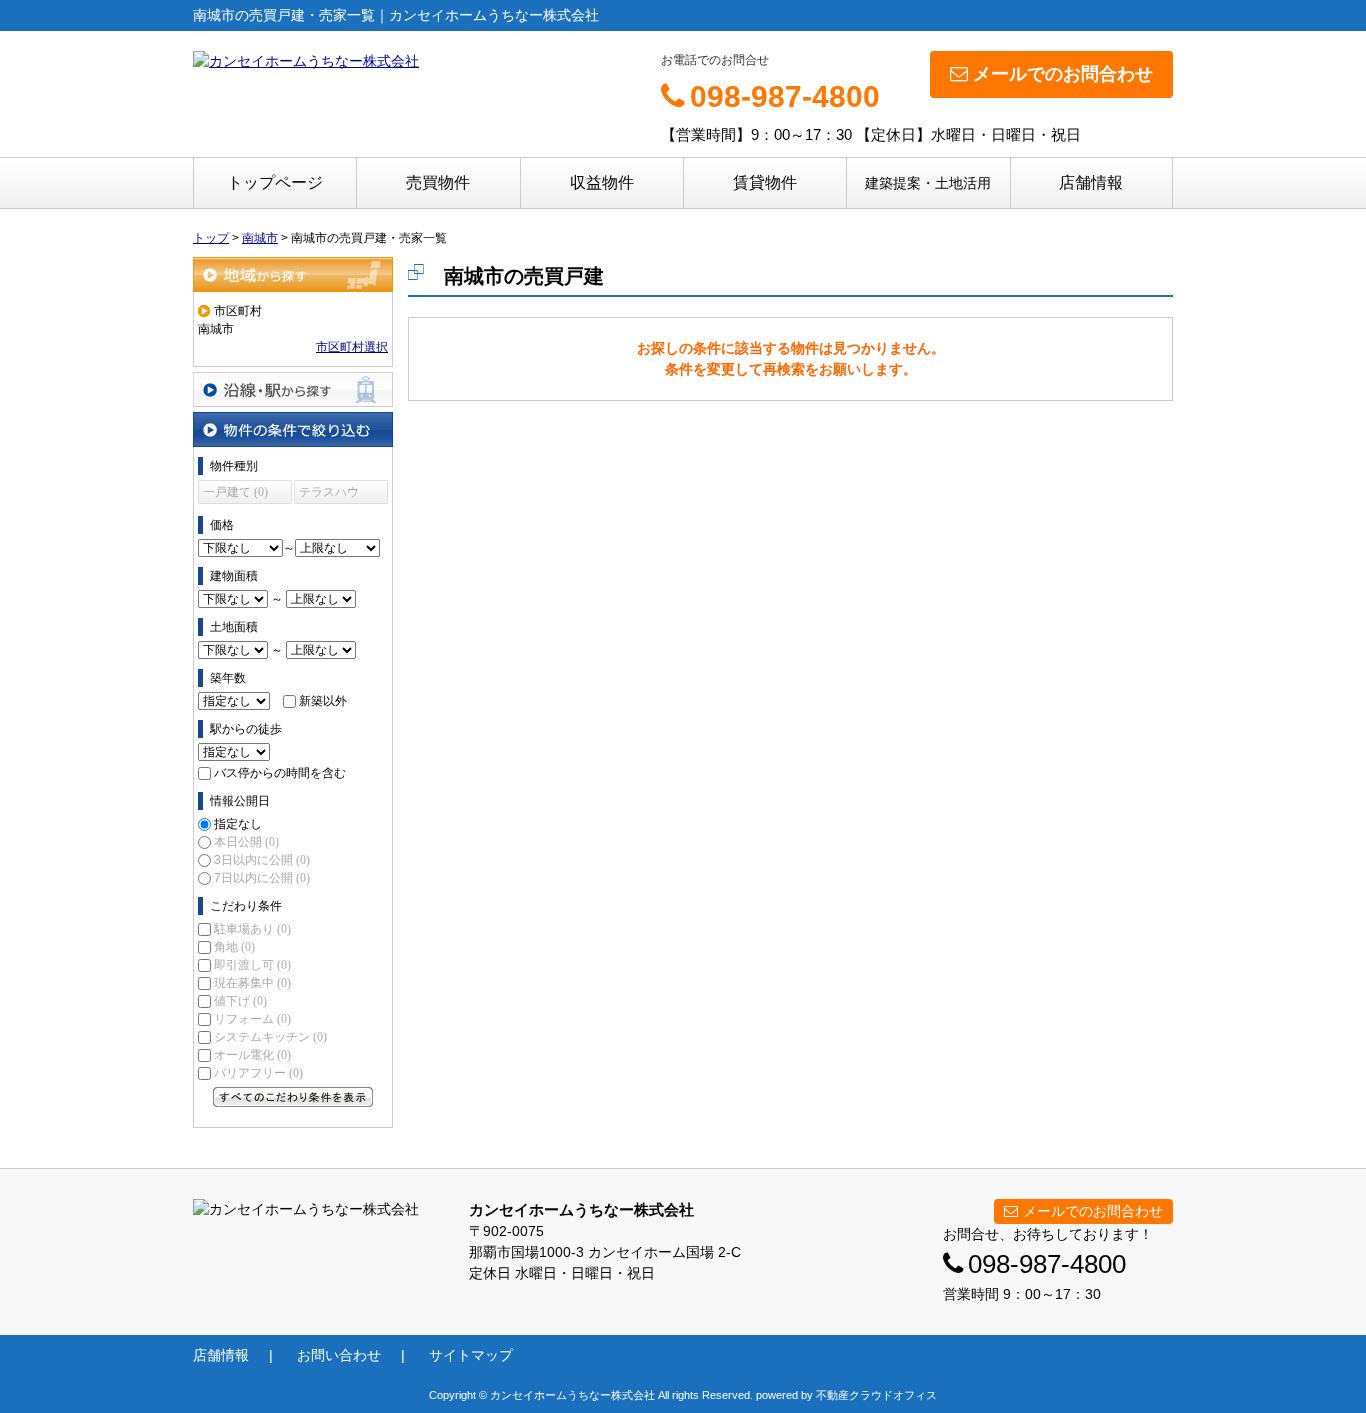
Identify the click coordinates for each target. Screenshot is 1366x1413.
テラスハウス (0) (329, 494)
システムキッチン (270, 1037)
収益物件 (602, 182)
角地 (234, 947)
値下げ (240, 1001)
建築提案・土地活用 (928, 183)
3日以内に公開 (262, 860)
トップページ (275, 182)
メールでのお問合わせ (1063, 74)
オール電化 (252, 1055)
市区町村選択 (352, 347)
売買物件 (438, 182)
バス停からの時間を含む (280, 773)
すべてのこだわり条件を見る (293, 1097)
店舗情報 (1091, 182)
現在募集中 (252, 983)
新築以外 (323, 701)
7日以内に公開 (262, 878)
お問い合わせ (339, 1355)
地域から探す (293, 274)
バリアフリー (258, 1073)
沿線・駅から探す (293, 389)
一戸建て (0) (235, 492)
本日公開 (246, 842)
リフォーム (252, 1019)
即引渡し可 (252, 965)
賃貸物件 (765, 182)
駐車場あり (252, 929)
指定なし (238, 824)
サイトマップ (471, 1355)
